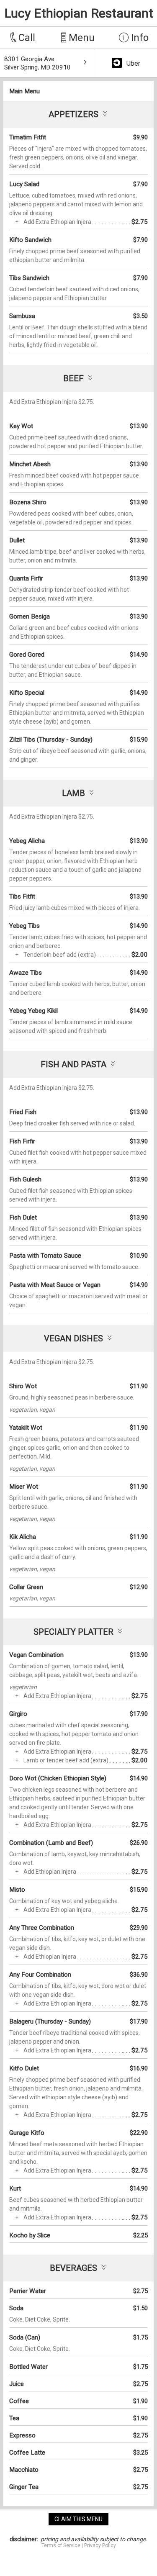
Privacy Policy (100, 2545)
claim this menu (78, 2519)
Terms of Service (61, 2545)
